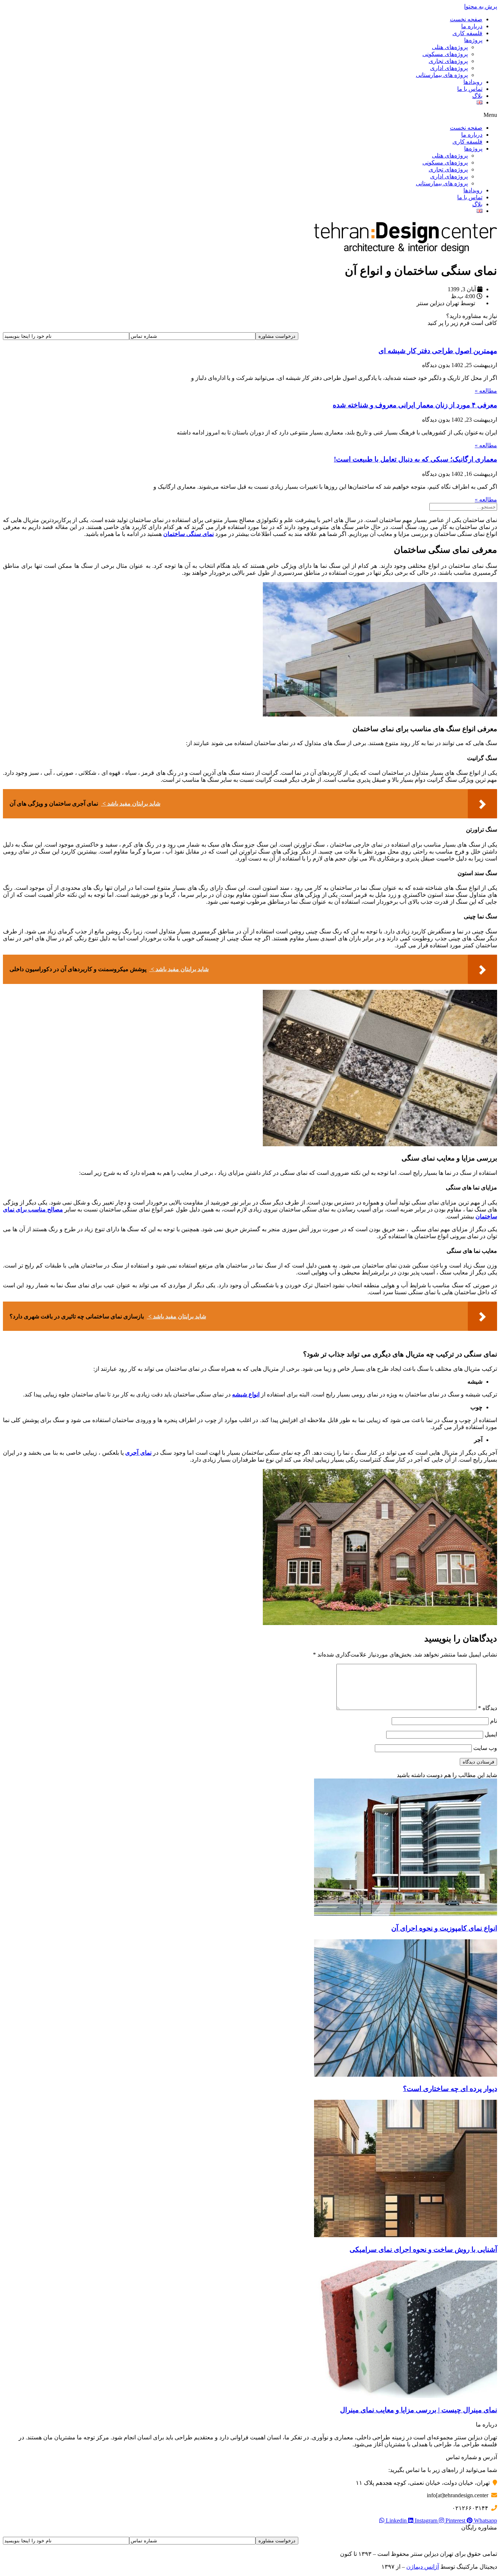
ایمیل (491, 1734)
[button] (250, 115)
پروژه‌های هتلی (450, 47)
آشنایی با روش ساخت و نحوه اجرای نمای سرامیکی (423, 2249)
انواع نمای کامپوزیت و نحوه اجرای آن (444, 1928)
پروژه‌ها (473, 40)
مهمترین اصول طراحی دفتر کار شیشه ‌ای (438, 351)
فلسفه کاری (467, 33)
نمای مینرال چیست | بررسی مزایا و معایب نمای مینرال (419, 2410)
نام (494, 1721)
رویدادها (473, 82)
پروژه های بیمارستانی (442, 75)
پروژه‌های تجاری (448, 61)
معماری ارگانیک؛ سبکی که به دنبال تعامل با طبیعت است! (415, 459)
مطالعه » (486, 391)
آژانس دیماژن (423, 2567)
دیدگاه (488, 1708)
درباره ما (472, 26)
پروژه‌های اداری (449, 68)
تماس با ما (470, 89)
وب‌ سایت (485, 1748)
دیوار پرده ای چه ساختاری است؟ (450, 2089)
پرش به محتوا (481, 6)
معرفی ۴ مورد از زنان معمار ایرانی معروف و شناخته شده (415, 405)
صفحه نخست (466, 19)
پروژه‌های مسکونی (445, 54)
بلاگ (477, 96)
